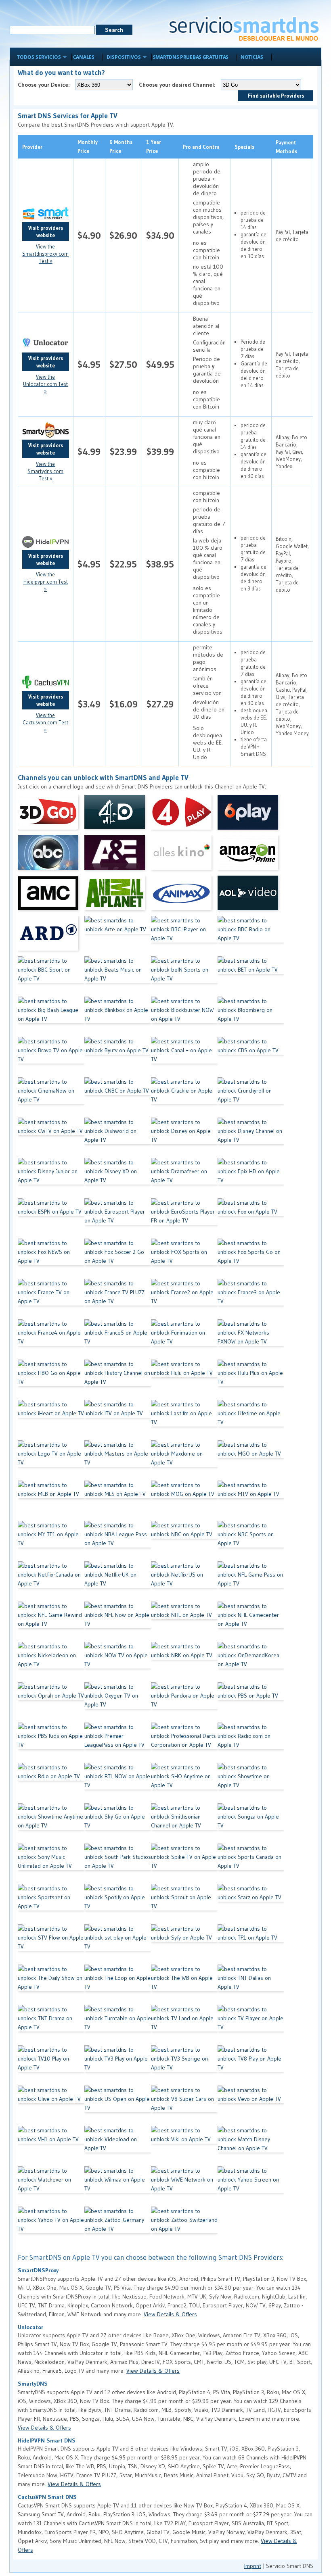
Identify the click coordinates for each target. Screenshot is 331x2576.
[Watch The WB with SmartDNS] (184, 1985)
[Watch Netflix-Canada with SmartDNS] (51, 1581)
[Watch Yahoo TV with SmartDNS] (51, 2227)
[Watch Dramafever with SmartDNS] (184, 1178)
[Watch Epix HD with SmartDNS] (251, 1178)
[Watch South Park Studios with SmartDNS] (118, 1864)
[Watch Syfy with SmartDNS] (184, 1944)
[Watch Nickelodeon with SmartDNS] (51, 1662)
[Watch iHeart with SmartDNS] (51, 1420)
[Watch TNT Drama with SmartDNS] (51, 2025)
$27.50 (123, 364)
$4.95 (89, 364)
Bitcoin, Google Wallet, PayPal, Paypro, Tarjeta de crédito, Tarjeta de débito (292, 564)
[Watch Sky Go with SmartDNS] (118, 1823)
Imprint (253, 2566)
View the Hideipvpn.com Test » (46, 582)
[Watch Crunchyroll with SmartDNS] (251, 1097)
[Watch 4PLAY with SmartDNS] (184, 815)
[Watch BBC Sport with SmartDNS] (51, 976)
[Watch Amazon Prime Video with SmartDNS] (251, 855)
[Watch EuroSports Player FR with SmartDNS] (184, 1218)
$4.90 (89, 235)
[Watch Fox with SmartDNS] (251, 1218)
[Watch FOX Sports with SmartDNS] (184, 1259)
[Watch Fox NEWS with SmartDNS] (51, 1259)
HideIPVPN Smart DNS (47, 2440)
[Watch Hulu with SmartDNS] (184, 1380)
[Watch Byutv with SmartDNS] (118, 1057)
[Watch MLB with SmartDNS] (51, 1501)
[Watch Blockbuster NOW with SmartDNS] (184, 1017)
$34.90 (160, 235)
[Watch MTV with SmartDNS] (251, 1501)
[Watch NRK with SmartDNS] (184, 1662)
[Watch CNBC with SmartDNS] (118, 1097)
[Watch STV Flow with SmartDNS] (51, 1944)
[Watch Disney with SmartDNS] (184, 1138)
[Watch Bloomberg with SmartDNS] (251, 1017)
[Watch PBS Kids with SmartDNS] (51, 1743)
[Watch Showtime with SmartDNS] (251, 1783)
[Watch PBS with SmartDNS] (251, 1702)
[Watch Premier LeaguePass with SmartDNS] (118, 1743)
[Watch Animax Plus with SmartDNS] (184, 896)
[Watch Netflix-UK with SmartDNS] (118, 1581)
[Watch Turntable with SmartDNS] (118, 2025)
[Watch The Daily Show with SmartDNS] (51, 1985)
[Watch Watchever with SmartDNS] (51, 2186)
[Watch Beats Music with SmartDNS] (118, 976)
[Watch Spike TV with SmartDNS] (184, 1864)
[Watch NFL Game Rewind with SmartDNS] (51, 1622)
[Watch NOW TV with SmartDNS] (118, 1662)
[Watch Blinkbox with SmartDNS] (118, 1017)
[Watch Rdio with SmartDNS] (51, 1783)
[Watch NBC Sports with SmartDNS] (251, 1541)
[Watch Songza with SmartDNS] (251, 1823)
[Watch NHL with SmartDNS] (184, 1622)
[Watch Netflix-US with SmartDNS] (184, 1581)
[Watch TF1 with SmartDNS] (251, 1944)
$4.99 (89, 452)
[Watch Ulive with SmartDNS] (51, 2106)
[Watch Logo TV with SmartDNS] (51, 1460)
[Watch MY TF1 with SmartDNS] (51, 1541)
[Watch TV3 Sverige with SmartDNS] (184, 2065)
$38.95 (160, 564)
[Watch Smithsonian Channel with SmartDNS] (184, 1823)
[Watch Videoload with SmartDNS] (118, 2146)
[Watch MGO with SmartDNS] (251, 1460)
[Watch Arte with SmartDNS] (118, 936)
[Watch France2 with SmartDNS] (184, 1299)
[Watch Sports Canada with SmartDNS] (251, 1864)
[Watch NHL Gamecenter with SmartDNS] (251, 1622)
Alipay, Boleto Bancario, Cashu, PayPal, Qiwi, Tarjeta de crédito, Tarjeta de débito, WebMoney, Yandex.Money (292, 704)
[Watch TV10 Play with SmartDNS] (51, 2065)
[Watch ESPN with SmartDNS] (51, 1218)
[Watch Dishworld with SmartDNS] (118, 1138)
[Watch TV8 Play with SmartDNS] (251, 2065)
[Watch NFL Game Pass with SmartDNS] (251, 1581)
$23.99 (123, 452)
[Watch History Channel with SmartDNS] (118, 1380)
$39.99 (160, 452)
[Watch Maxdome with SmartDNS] (184, 1460)
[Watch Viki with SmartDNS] (184, 2146)
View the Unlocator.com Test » (45, 384)
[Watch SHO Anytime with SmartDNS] (184, 1783)
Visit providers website (46, 232)
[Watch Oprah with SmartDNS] (51, 1702)
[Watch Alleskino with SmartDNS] (184, 855)
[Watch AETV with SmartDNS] (118, 855)
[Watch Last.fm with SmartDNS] (184, 1420)
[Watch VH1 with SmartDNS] (51, 2146)
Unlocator (30, 2327)
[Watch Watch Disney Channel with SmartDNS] (251, 2146)
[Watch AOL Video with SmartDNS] (251, 896)
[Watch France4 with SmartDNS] (51, 1339)
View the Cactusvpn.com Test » (45, 722)
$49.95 (160, 364)
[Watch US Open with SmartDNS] (118, 2106)
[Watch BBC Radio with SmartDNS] (251, 936)
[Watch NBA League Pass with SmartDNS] (118, 1541)
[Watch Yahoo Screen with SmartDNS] (251, 2186)
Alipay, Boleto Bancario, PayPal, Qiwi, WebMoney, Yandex (291, 452)
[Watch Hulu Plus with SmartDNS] (251, 1380)
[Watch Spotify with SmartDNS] (118, 1904)
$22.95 (123, 564)
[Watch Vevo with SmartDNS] (251, 2106)
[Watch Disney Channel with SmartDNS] (251, 1138)
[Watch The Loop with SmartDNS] (118, 1985)
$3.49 (89, 704)
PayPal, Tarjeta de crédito (292, 236)
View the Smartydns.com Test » (45, 471)
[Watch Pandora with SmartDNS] (184, 1702)
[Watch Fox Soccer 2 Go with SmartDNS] (118, 1259)
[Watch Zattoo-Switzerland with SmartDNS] (184, 2227)
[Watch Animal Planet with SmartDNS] (118, 896)
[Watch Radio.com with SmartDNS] (251, 1743)
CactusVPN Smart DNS (47, 2497)
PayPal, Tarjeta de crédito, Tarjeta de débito (292, 365)
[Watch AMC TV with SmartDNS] (51, 896)
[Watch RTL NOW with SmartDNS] (118, 1783)
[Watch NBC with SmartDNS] (184, 1541)
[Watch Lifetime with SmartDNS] (251, 1420)
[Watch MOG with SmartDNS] (184, 1501)
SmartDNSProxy (38, 2270)
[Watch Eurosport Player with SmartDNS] (118, 1218)
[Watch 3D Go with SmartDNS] (51, 815)
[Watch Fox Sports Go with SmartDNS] (251, 1259)
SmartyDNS (33, 2384)
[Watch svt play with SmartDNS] (118, 1944)
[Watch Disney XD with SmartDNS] (118, 1178)
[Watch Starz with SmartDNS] (251, 1904)
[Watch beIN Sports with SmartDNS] (184, 976)
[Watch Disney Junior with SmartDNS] (51, 1178)
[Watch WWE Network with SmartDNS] (184, 2186)
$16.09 (124, 704)
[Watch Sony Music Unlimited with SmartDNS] (51, 1864)
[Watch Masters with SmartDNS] (118, 1460)
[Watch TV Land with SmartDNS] (184, 2025)
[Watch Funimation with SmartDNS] (184, 1339)
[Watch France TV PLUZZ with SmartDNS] (118, 1299)
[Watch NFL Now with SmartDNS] (118, 1622)
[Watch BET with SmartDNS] (251, 976)
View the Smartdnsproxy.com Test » (45, 254)
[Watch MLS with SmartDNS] (118, 1501)
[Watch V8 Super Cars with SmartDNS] (184, 2106)
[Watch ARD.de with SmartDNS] (51, 936)
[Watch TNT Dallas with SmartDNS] (251, 1985)
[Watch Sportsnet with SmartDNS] (51, 1904)
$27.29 (160, 704)
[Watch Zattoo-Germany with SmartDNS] (118, 2227)
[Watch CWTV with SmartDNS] (51, 1138)
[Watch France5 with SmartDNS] (118, 1339)
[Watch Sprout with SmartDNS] (184, 1904)
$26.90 (123, 235)
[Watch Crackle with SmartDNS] (184, 1097)
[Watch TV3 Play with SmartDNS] (118, 2065)
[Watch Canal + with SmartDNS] (184, 1057)
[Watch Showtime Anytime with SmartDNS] (51, 1823)
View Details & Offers (170, 2314)
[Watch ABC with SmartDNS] (51, 855)
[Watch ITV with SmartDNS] (118, 1420)
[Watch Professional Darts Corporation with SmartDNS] (184, 1743)
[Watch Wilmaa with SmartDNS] (118, 2186)
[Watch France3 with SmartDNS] (251, 1299)
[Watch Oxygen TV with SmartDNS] (118, 1702)
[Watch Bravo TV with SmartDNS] (51, 1057)
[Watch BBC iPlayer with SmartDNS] (184, 936)
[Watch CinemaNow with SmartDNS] (51, 1097)
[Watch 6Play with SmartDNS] (251, 815)
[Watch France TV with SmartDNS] (51, 1299)
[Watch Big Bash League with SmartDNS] (51, 1017)
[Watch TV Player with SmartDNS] (251, 2025)
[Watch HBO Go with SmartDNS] (51, 1380)
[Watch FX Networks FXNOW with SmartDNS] (251, 1339)
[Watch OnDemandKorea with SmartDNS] (251, 1662)
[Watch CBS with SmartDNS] (251, 1057)
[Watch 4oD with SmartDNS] (118, 815)
